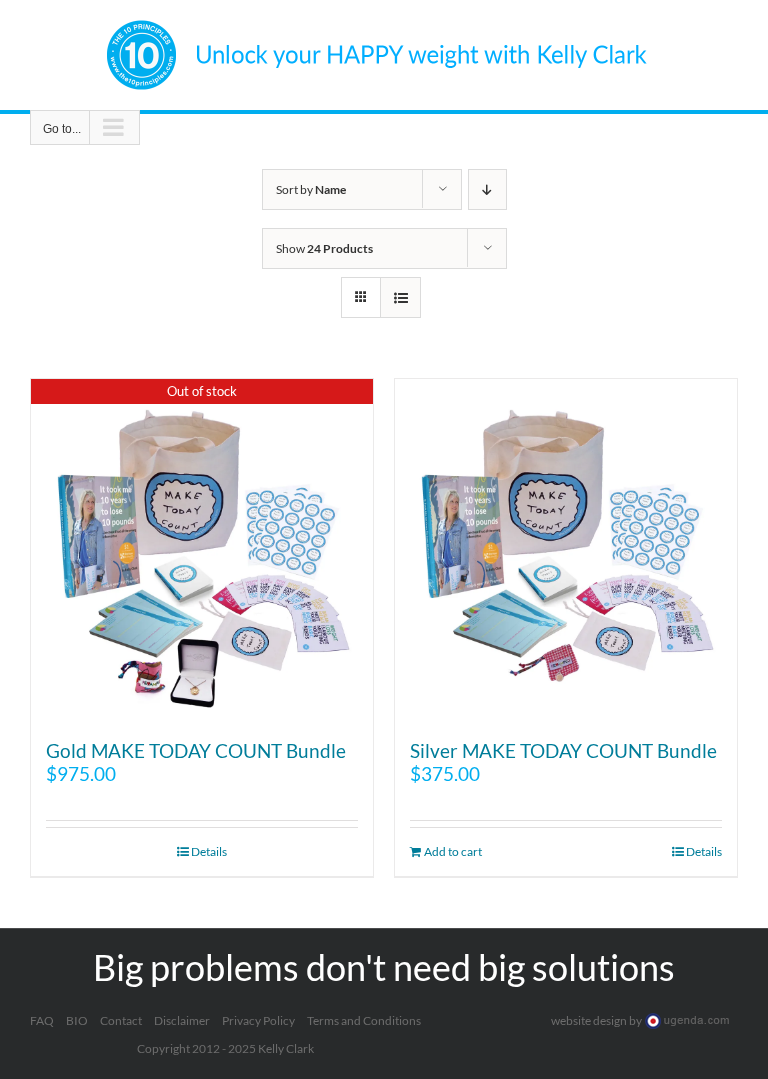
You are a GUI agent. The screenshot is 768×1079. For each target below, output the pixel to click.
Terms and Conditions (364, 1020)
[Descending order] (487, 189)
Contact (121, 1020)
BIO (77, 1020)
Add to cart (453, 851)
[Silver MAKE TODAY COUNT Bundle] (566, 550)
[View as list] (400, 297)
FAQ (42, 1020)
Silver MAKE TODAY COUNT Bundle (563, 750)
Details (209, 851)
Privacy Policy (258, 1020)
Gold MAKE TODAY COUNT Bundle (196, 750)
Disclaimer (182, 1020)
